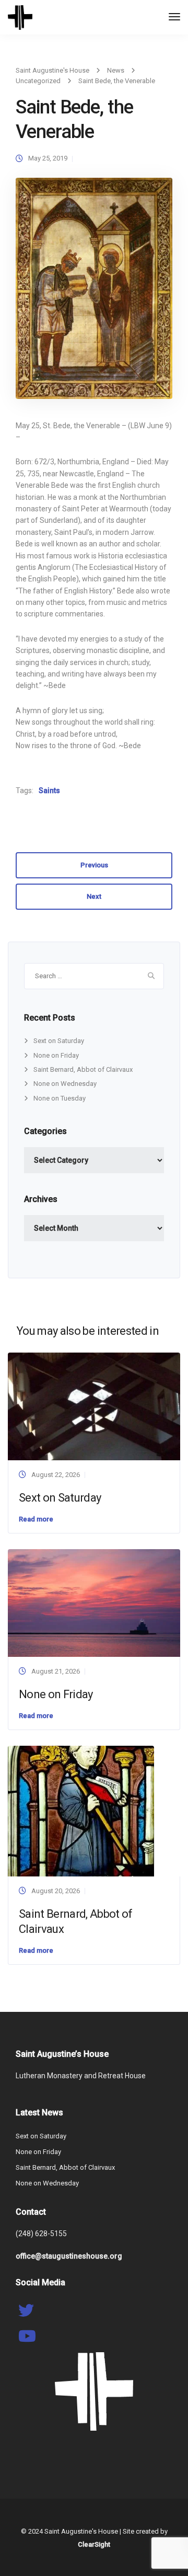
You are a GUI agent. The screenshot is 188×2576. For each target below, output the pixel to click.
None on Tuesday (60, 1098)
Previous (94, 865)
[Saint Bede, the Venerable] (94, 293)
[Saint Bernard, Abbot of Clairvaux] (81, 1811)
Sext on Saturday (59, 1041)
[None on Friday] (94, 1603)
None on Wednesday (65, 1084)
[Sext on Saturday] (94, 1406)
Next (94, 896)
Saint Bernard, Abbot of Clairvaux (83, 1069)
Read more (36, 1519)
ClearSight (94, 2544)
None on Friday (56, 1055)
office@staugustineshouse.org (69, 2256)
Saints (49, 791)
